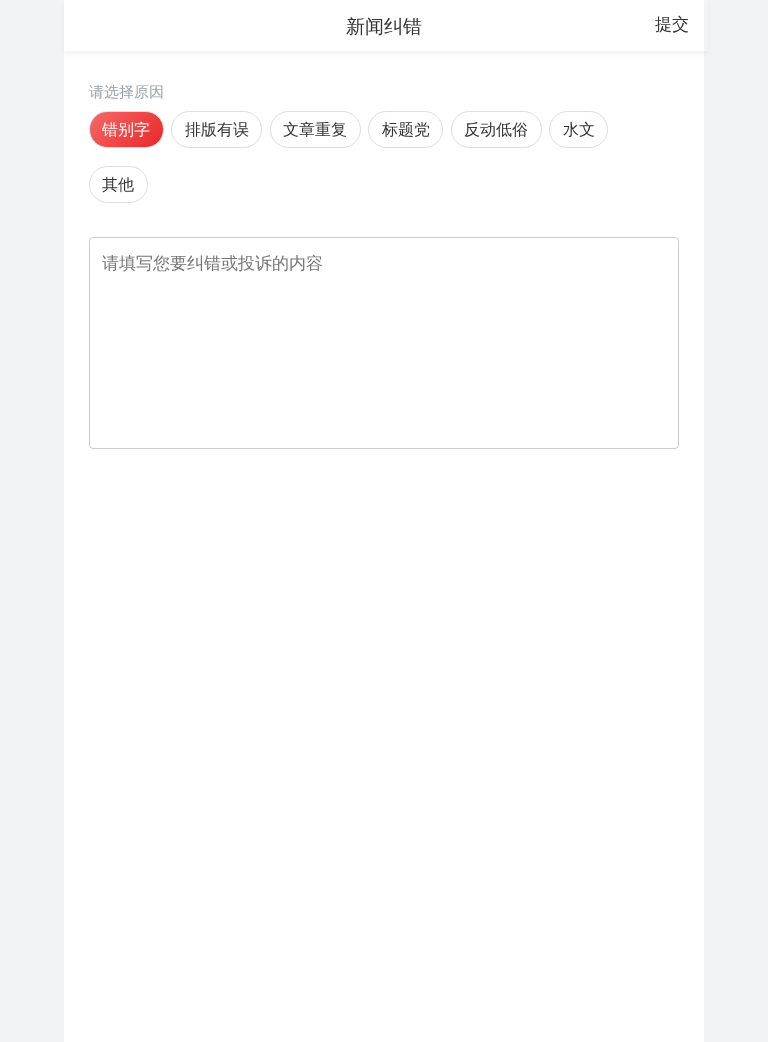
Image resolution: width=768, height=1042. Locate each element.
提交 (672, 24)
